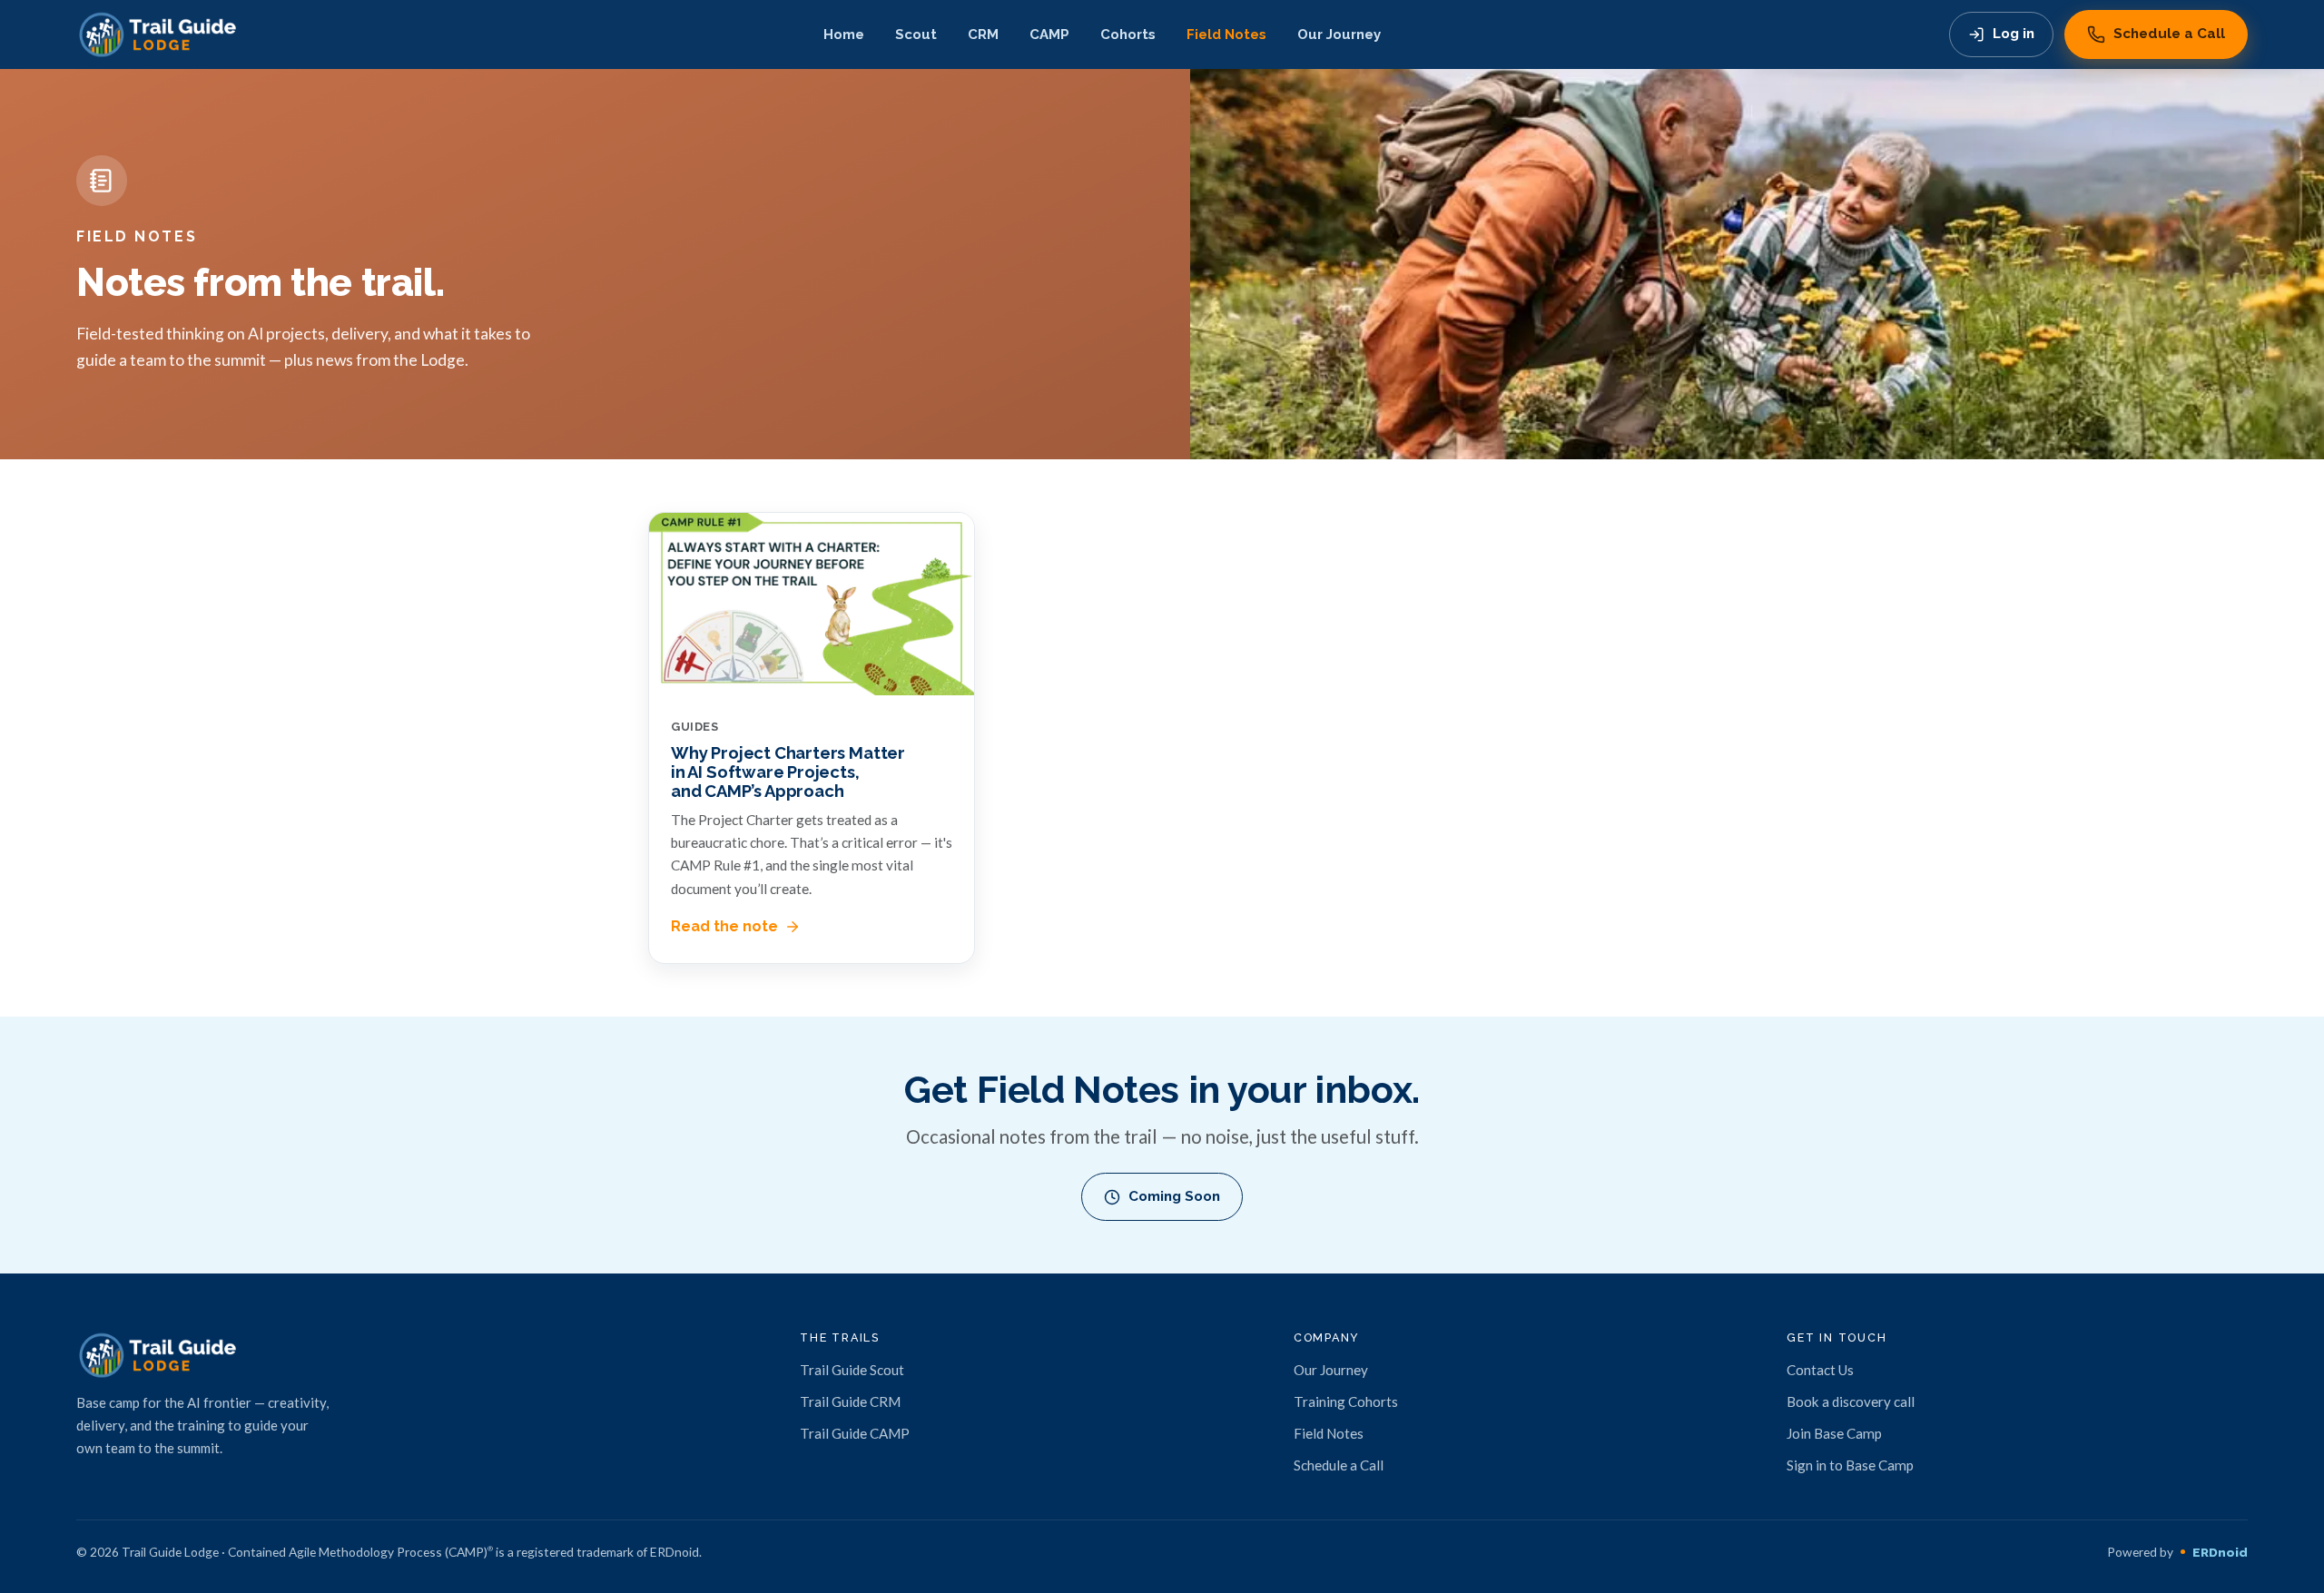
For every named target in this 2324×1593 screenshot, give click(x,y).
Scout (916, 34)
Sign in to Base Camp (1850, 1465)
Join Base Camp (1834, 1433)
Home (844, 34)
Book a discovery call (1851, 1401)
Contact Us (1820, 1370)
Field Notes (1226, 34)
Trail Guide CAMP (855, 1433)
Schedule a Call (2169, 34)
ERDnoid (2220, 1552)
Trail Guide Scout (852, 1370)
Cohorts (1128, 34)
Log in (2014, 34)
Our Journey (1339, 34)
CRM (983, 34)
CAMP (1049, 34)
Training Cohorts (1346, 1401)
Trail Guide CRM (850, 1401)
